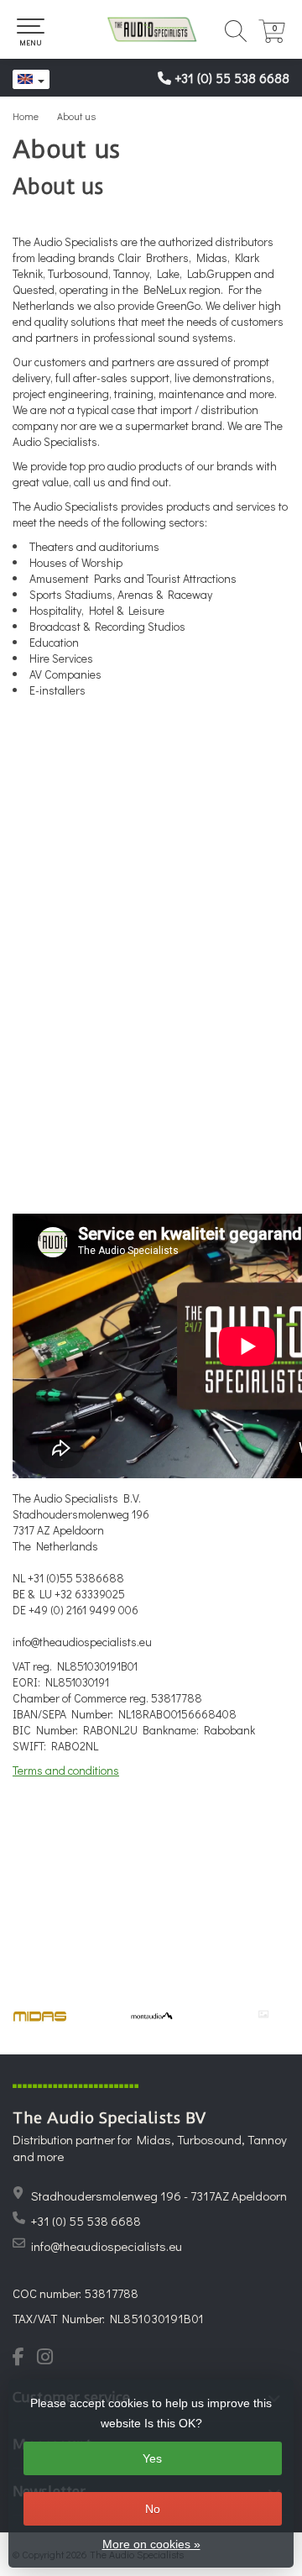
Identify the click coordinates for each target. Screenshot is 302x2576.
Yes (152, 2458)
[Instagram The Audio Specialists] (50, 2358)
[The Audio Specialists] (151, 29)
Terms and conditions (66, 1770)
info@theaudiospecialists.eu (107, 2246)
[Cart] (272, 38)
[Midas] (40, 2016)
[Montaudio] (151, 2016)
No (153, 2509)
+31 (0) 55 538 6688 (232, 78)
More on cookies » (151, 2544)
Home (26, 116)
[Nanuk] (263, 2014)
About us (76, 116)
